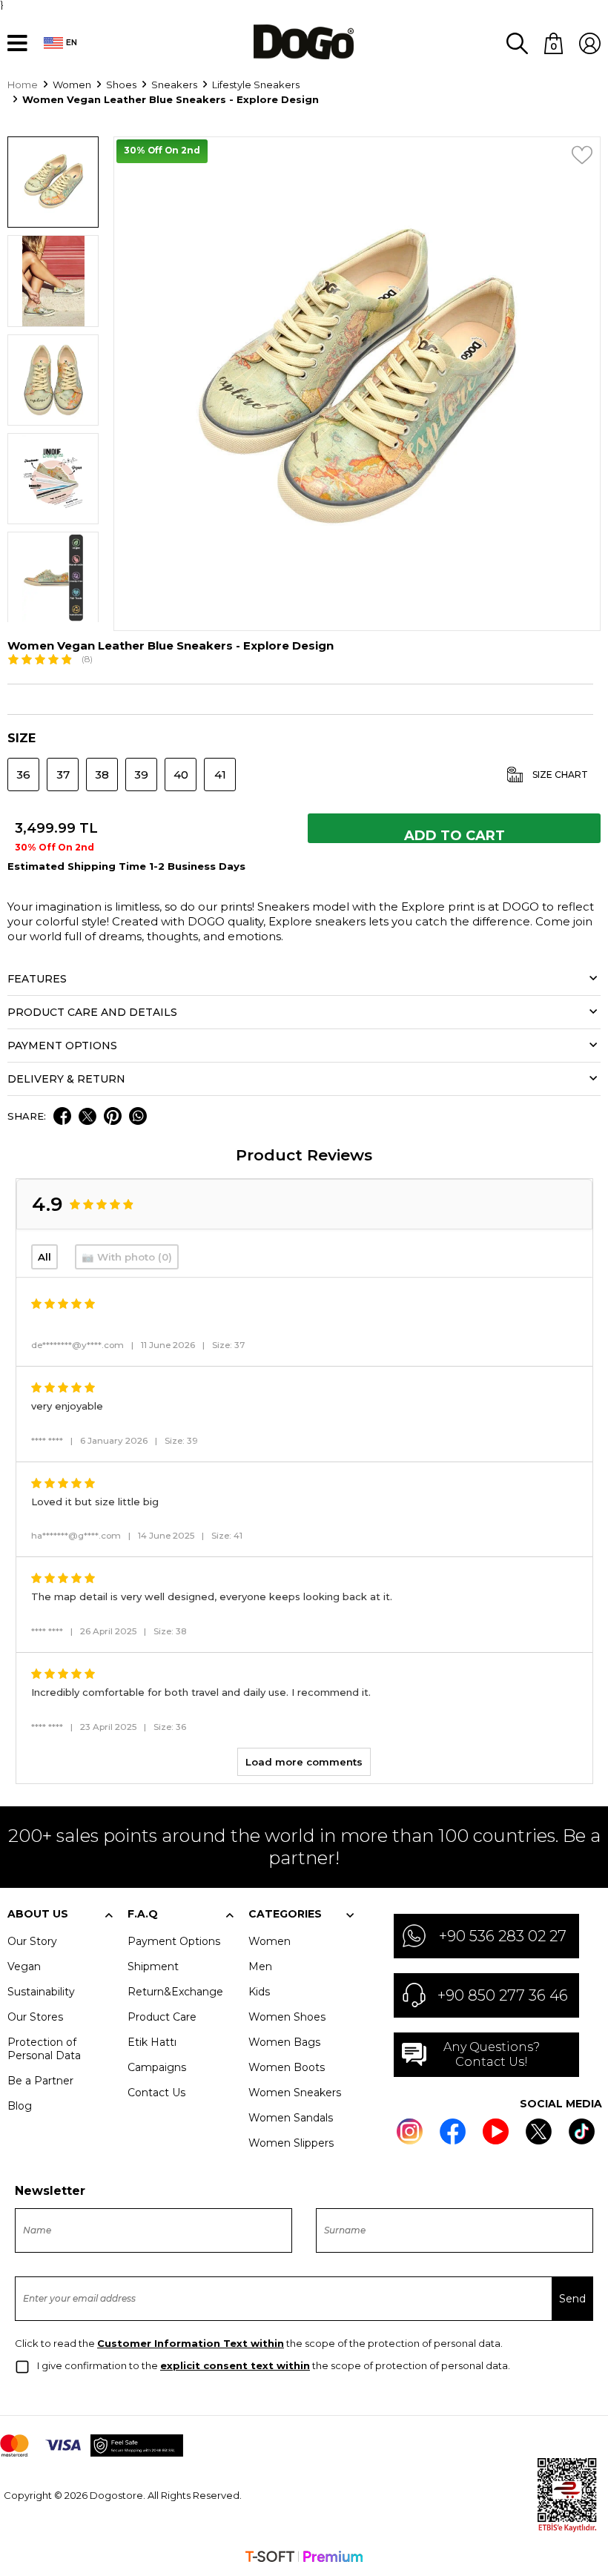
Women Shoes (287, 2017)
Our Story (32, 1941)
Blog (20, 2106)
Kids (259, 1992)
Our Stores (35, 2017)
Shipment (153, 1966)
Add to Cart (455, 835)
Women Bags (284, 2042)
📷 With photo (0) (127, 1257)
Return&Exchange (175, 1992)
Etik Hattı (152, 2042)
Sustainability (41, 1992)
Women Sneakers (295, 2093)
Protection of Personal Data (44, 2049)
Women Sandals (291, 2118)
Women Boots (287, 2067)
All (44, 1257)
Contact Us (156, 2093)
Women (270, 1941)
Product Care (162, 2017)
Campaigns (157, 2067)
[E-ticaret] (304, 2558)
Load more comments (304, 1762)
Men (260, 1966)
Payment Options (174, 1941)
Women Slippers (291, 2143)
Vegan (24, 1966)
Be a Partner (40, 2081)
